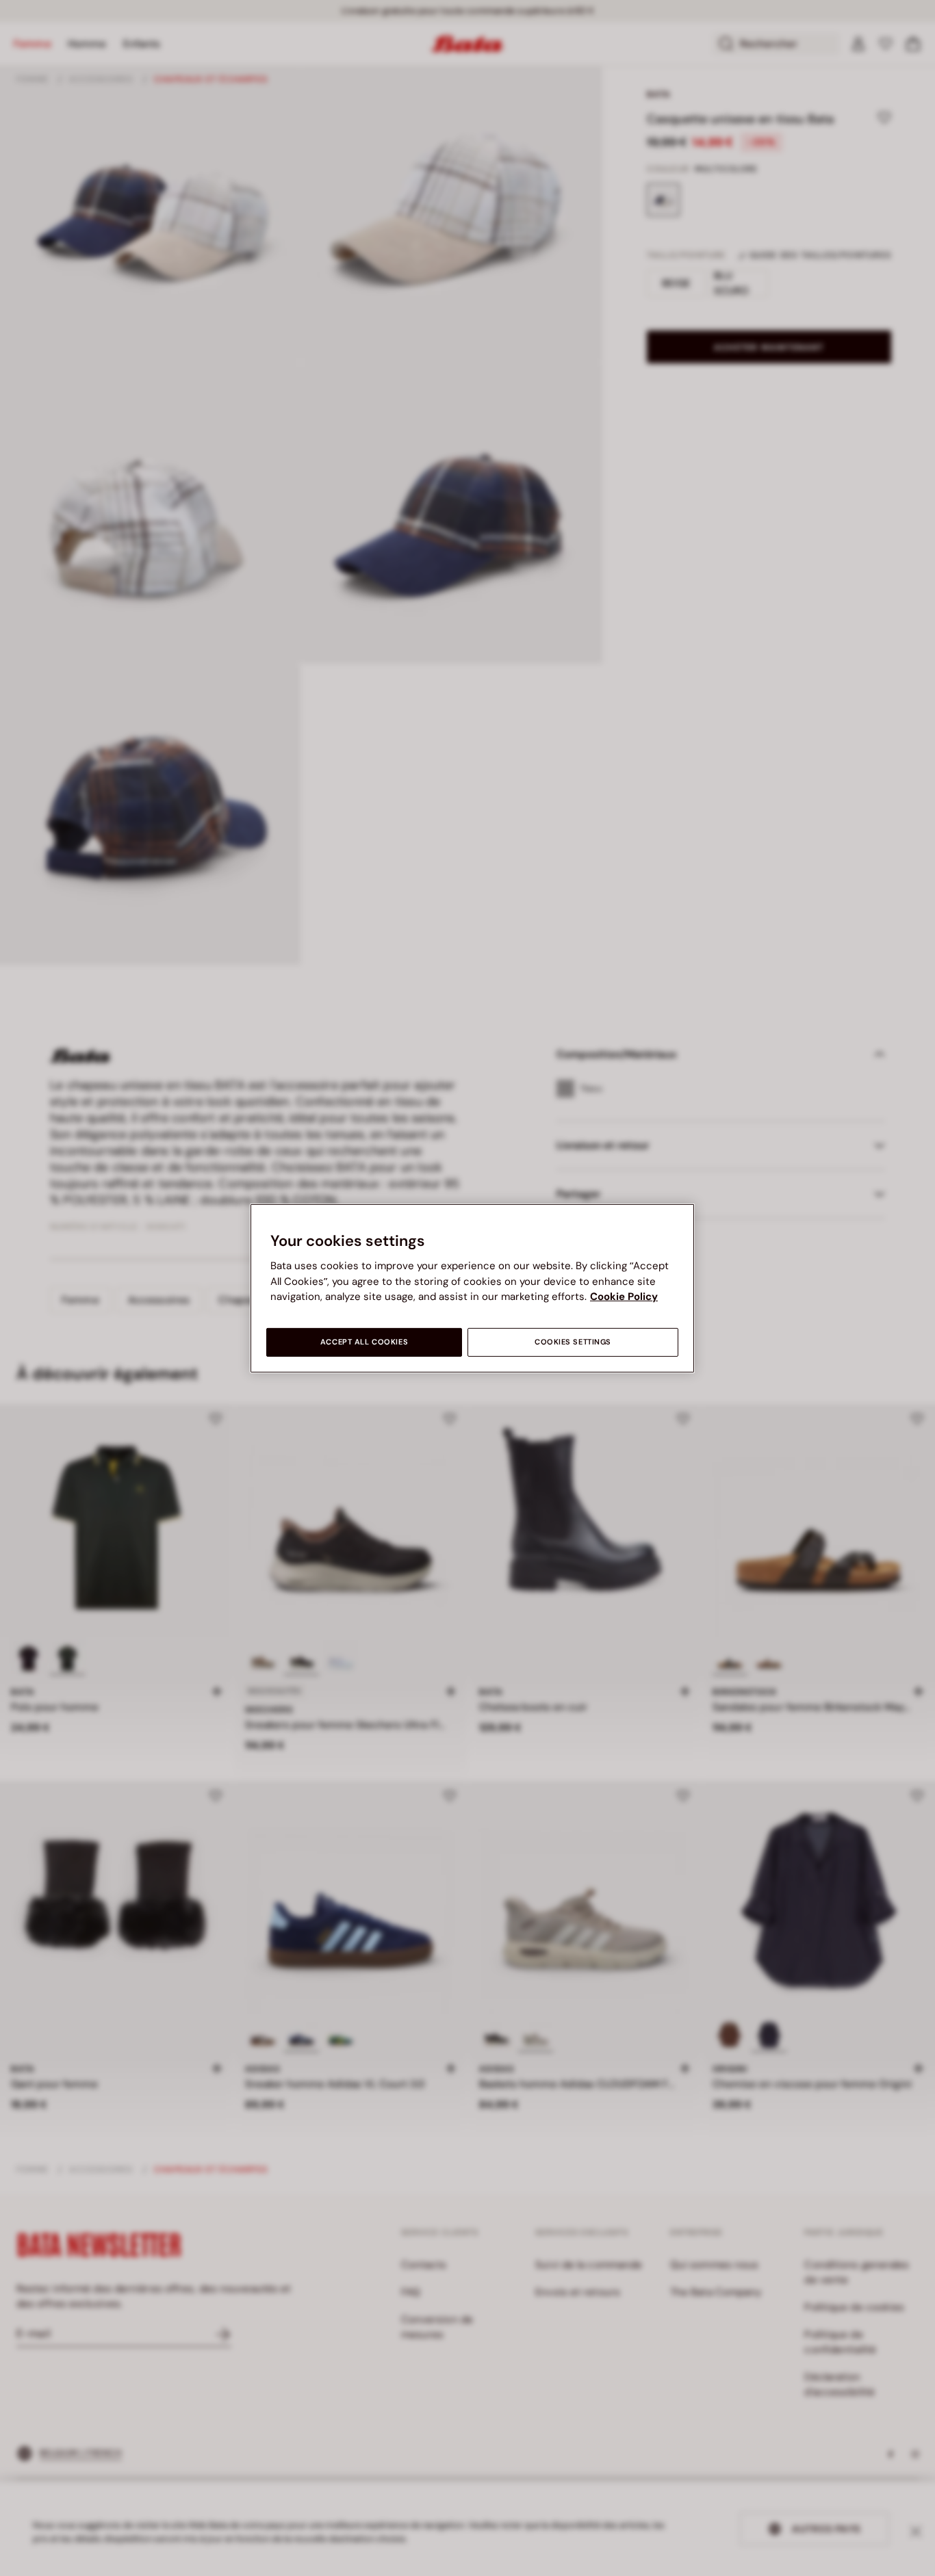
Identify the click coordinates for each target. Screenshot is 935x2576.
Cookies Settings (573, 1342)
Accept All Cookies (364, 1342)
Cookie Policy (624, 1297)
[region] (472, 1288)
